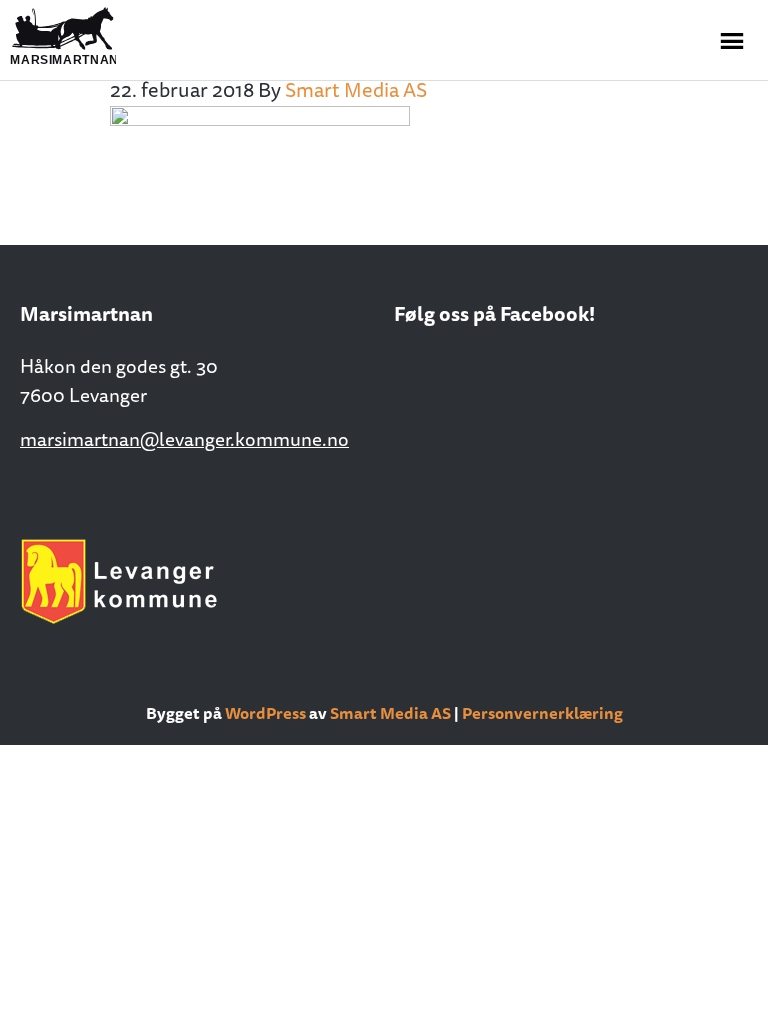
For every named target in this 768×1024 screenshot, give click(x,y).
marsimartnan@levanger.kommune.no (184, 439)
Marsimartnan (110, 37)
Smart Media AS (390, 713)
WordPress (265, 713)
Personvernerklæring (542, 713)
